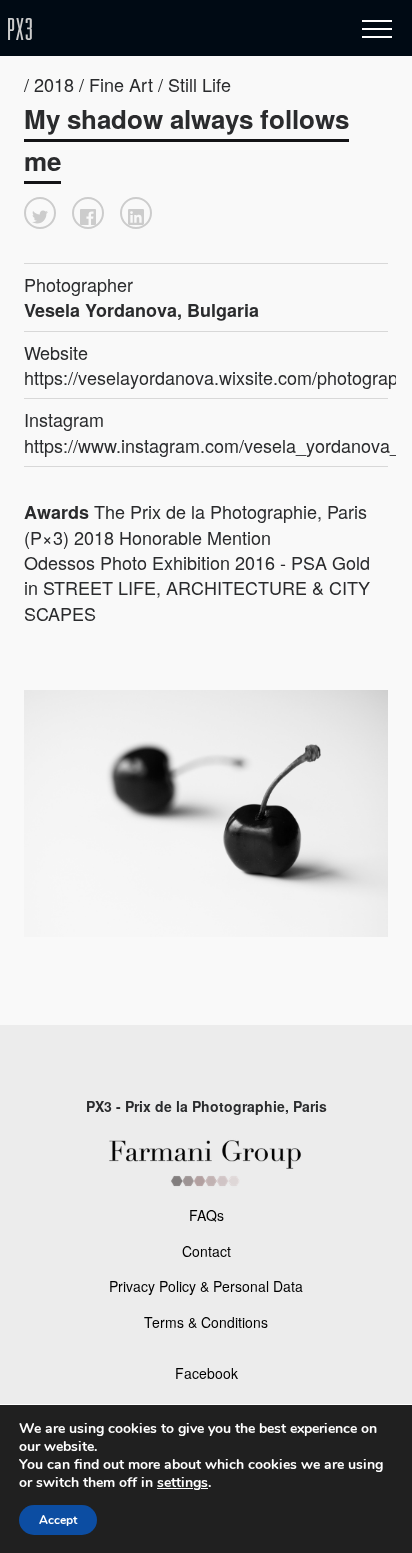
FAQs (206, 1215)
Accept (58, 1520)
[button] (40, 213)
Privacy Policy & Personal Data (206, 1286)
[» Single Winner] (138, 29)
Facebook (206, 1373)
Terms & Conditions (206, 1322)
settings (182, 1483)
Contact (206, 1251)
